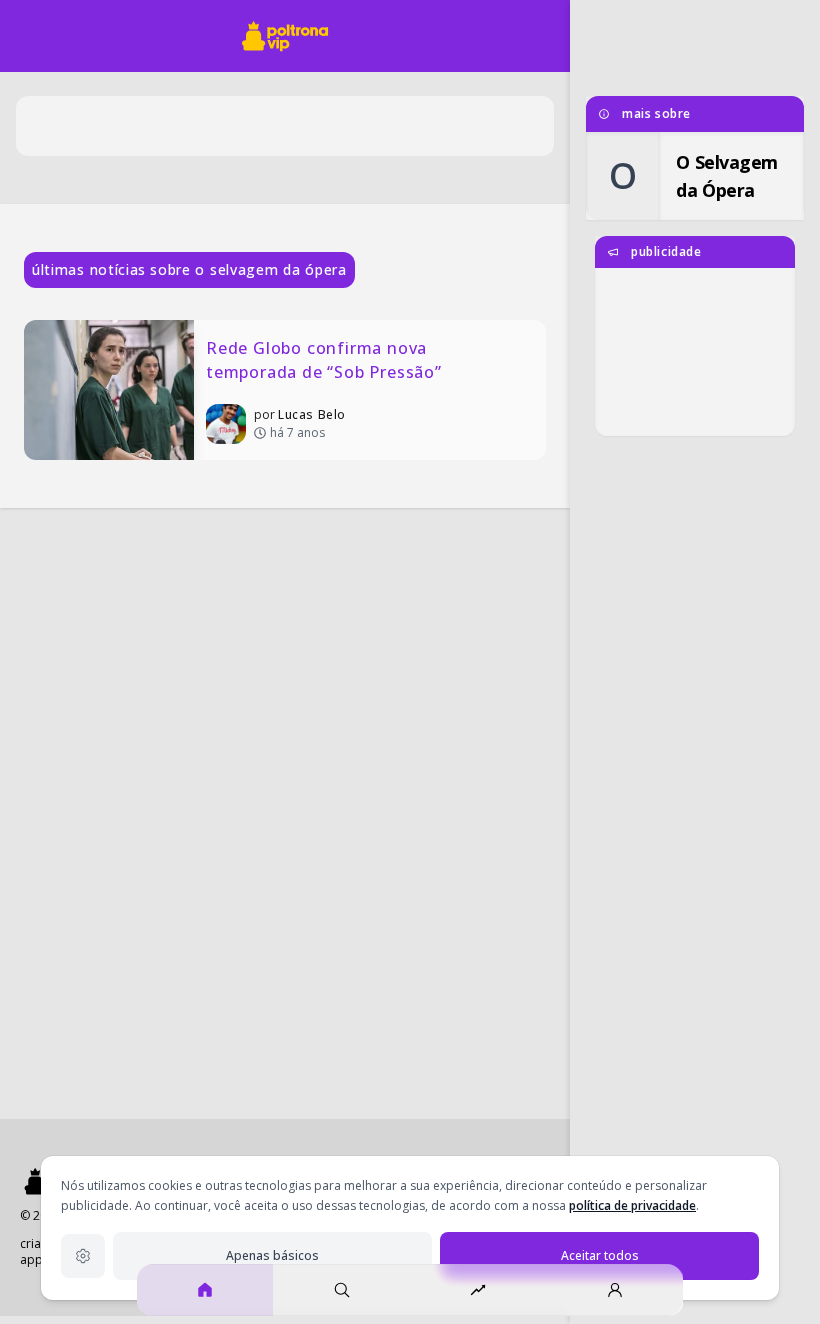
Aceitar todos (600, 1255)
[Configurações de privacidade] (83, 1256)
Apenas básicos (272, 1255)
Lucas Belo (312, 414)
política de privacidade (632, 1205)
